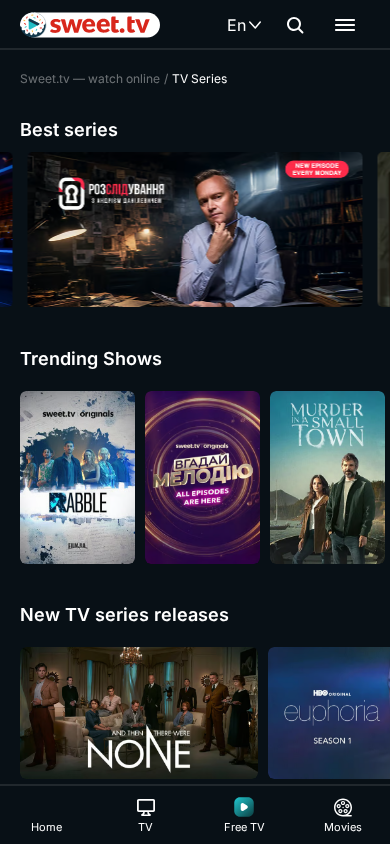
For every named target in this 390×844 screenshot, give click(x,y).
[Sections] (345, 25)
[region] (195, 229)
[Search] (295, 25)
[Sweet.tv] (90, 25)
